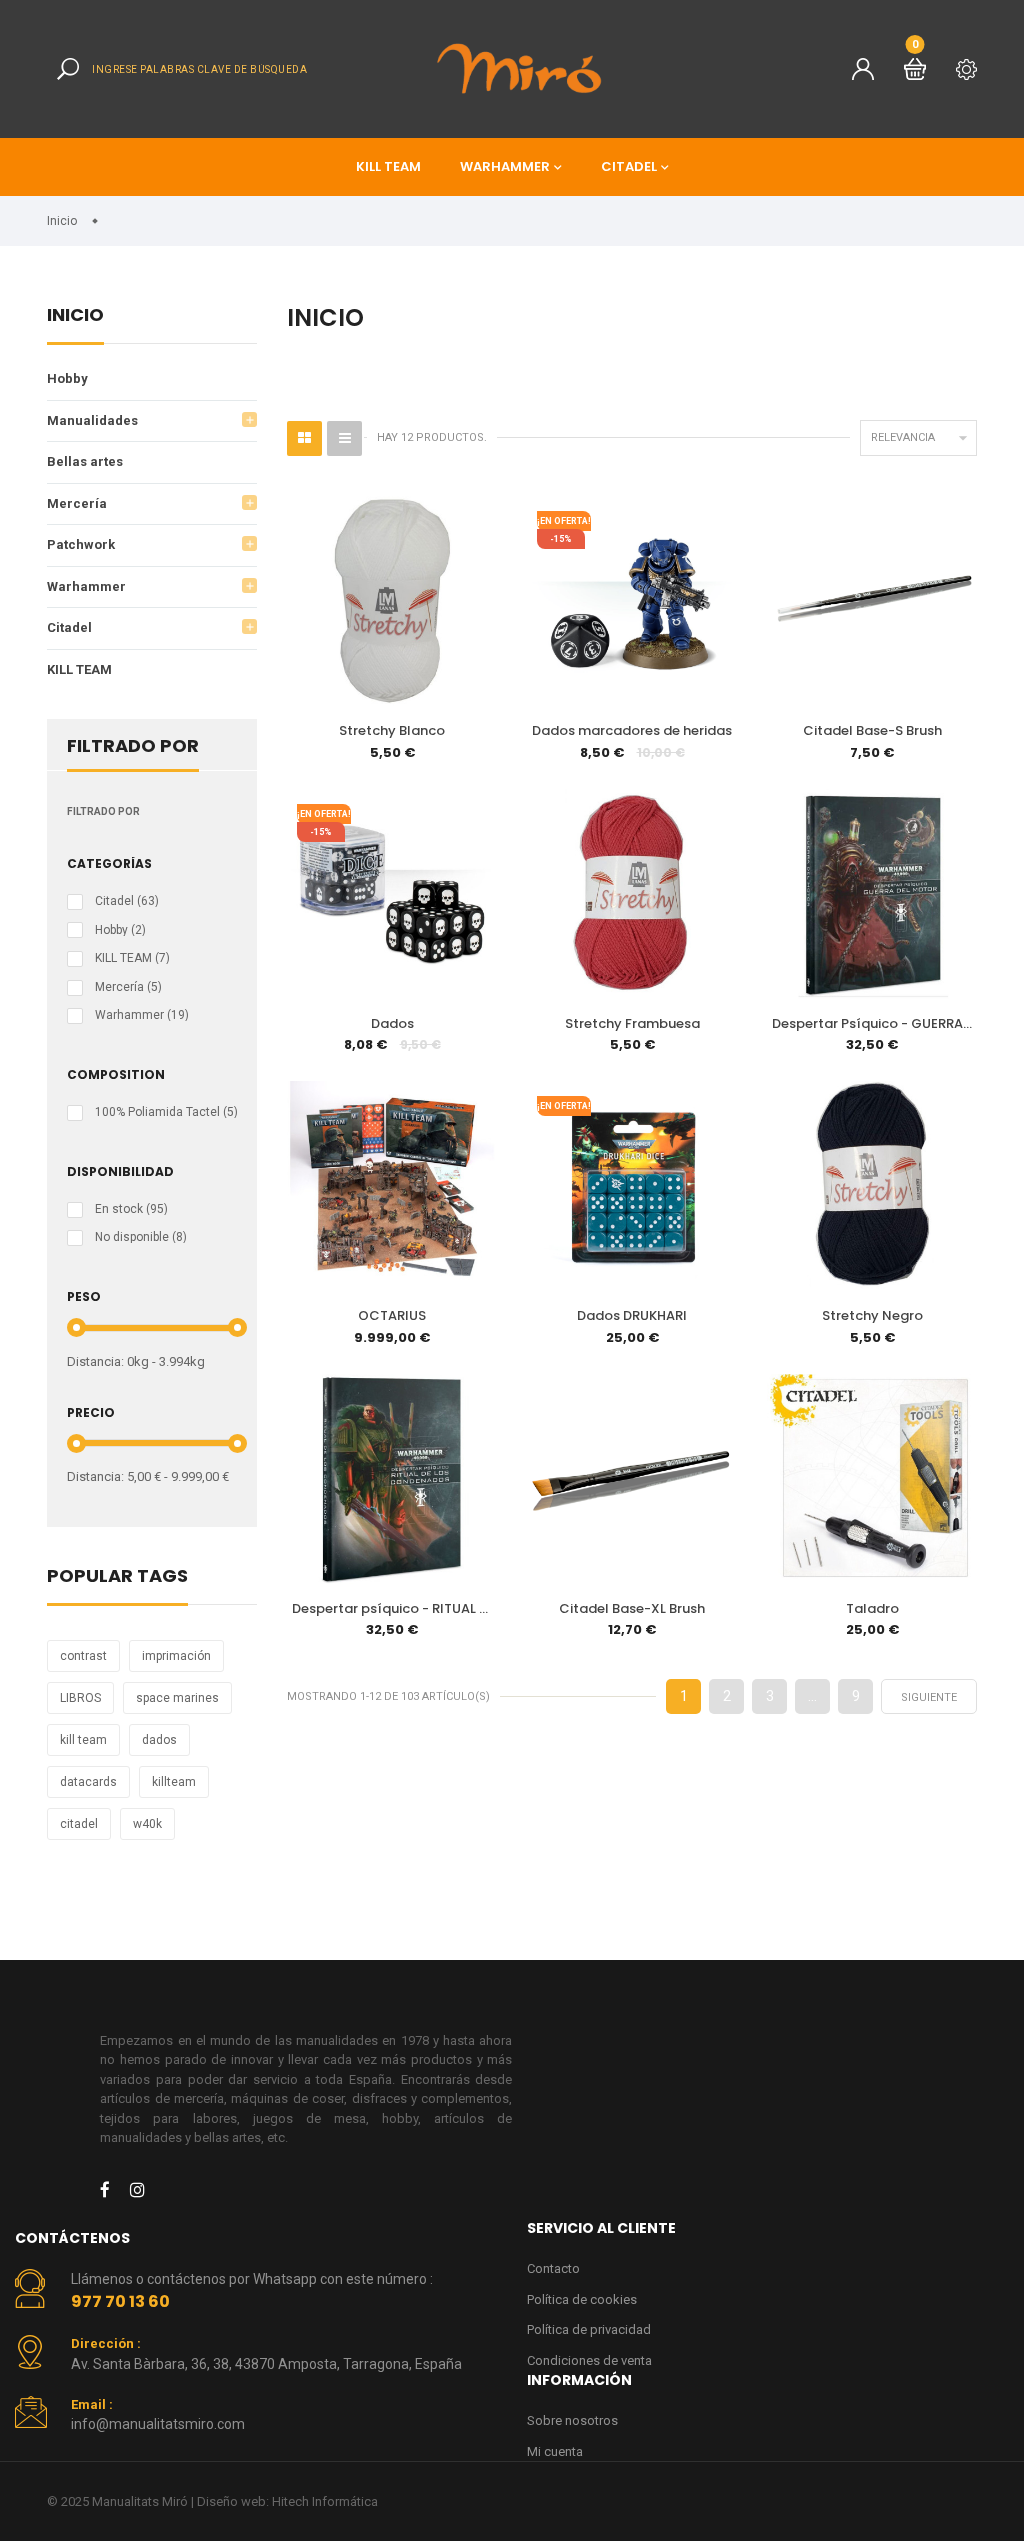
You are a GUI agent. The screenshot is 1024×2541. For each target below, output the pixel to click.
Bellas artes (85, 461)
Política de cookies (582, 2299)
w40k (147, 1824)
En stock (131, 1209)
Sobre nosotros (572, 2420)
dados (159, 1740)
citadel (79, 1824)
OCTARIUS (392, 1315)
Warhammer (86, 586)
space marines (177, 1698)
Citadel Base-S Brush (872, 730)
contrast (83, 1656)
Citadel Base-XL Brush (632, 1608)
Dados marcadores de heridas (632, 730)
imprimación (176, 1656)
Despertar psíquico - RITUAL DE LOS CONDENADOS (394, 1608)
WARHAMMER (505, 166)
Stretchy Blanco (392, 730)
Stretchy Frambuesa (632, 1023)
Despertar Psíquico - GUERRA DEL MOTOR (874, 1023)
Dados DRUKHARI (632, 1315)
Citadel (69, 627)
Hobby (67, 378)
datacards (88, 1782)
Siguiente (929, 1697)
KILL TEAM (388, 166)
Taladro (872, 1608)
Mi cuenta (555, 2451)
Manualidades (92, 420)
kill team (83, 1740)
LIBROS (80, 1698)
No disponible (141, 1237)
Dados (392, 1023)
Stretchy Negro (872, 1315)
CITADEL (629, 166)
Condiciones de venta (589, 2360)
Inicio (75, 316)
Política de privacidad (589, 2329)
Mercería (77, 503)
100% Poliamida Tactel (166, 1112)
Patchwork (81, 544)
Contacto (553, 2268)
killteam (174, 1782)
